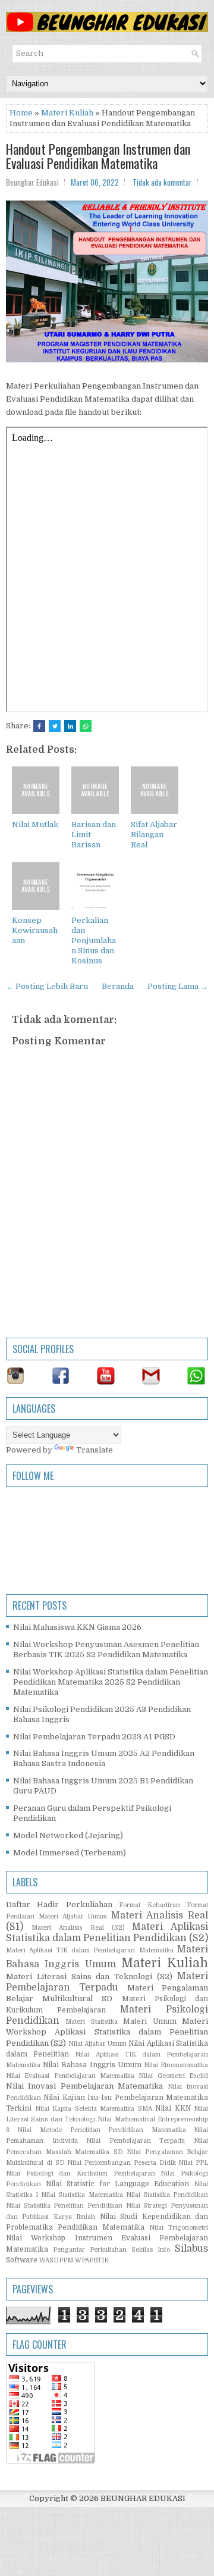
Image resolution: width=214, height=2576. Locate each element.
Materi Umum (150, 2021)
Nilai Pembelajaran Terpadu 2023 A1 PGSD (94, 1737)
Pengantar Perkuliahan (90, 2250)
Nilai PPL (193, 2163)
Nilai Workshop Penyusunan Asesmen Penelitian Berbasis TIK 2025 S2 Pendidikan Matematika (106, 1649)
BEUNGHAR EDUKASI (143, 2498)
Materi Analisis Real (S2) (78, 1928)
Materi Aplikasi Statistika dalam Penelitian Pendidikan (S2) (107, 1932)
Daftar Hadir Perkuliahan (59, 1904)
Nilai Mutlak (35, 824)
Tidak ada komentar (162, 182)
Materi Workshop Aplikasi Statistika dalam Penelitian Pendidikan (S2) (107, 2032)
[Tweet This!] (55, 726)
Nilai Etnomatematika (176, 2065)
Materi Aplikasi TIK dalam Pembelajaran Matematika (90, 1950)
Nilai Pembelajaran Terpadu (136, 2141)
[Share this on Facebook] (39, 726)
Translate (95, 1450)
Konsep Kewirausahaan (35, 930)
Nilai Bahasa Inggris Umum (92, 2065)
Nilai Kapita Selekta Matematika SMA (94, 2109)
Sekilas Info (151, 2250)
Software (22, 2260)
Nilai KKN (173, 2108)
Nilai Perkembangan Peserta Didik (121, 2163)
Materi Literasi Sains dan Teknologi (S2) (89, 1976)
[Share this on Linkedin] (70, 726)
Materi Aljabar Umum (73, 1916)
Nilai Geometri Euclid (173, 2076)
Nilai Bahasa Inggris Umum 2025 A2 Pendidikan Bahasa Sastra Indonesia (104, 1758)
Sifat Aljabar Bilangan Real (154, 835)
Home (21, 113)
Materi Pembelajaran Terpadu (107, 1982)
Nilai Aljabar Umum (98, 2044)
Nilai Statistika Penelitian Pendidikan (64, 2206)
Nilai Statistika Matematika (82, 2195)
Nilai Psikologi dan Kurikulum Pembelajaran (81, 2173)
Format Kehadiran (149, 1905)
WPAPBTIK (92, 2260)
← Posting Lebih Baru (47, 986)
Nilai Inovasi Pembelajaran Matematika (84, 2086)
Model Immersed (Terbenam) (70, 1853)
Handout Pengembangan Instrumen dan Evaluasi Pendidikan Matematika (98, 156)
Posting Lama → (178, 986)
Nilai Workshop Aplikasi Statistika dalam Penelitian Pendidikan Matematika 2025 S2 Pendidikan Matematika (111, 1682)
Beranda (118, 986)
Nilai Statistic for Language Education (117, 2184)
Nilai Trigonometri (179, 2228)
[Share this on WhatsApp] (86, 726)
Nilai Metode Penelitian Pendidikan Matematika (101, 2130)
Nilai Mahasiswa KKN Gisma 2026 (77, 1627)
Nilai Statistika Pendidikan (167, 2195)
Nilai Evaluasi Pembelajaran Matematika (70, 2076)
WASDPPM (56, 2260)
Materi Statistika (91, 2022)
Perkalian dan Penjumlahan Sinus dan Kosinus (94, 940)
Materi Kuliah (67, 113)
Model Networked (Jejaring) (68, 1835)
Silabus (191, 2249)
